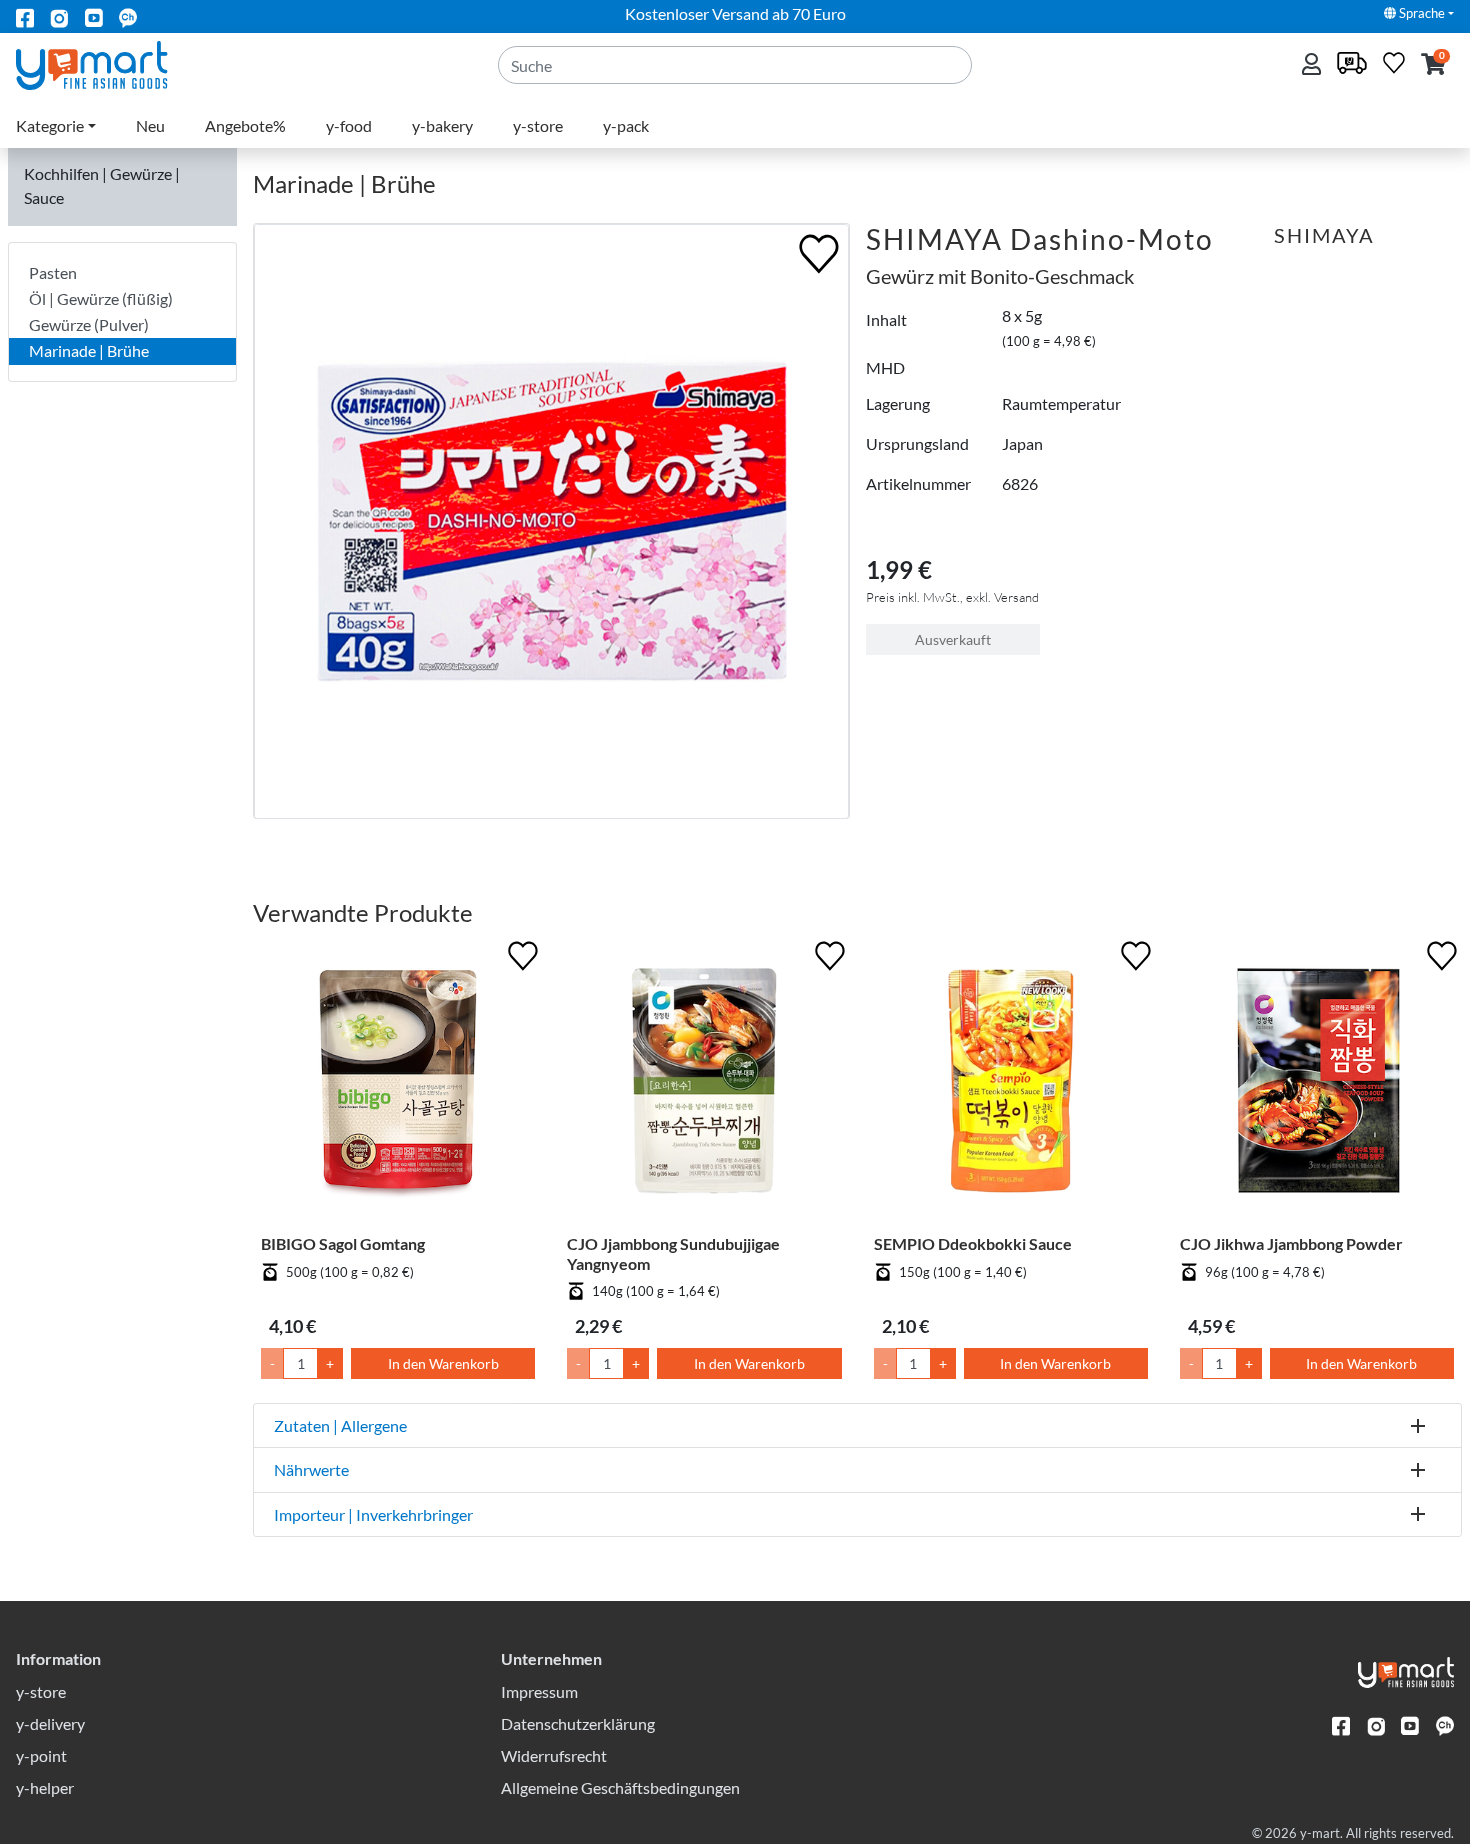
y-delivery (50, 1723)
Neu (150, 125)
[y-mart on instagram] (59, 16)
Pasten (53, 272)
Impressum (539, 1691)
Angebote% (245, 125)
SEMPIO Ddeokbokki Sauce (973, 1243)
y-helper (45, 1787)
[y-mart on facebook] (25, 16)
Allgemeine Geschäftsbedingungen (620, 1787)
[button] (1433, 65)
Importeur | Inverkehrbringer (373, 1514)
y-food (349, 125)
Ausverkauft (953, 639)
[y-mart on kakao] (128, 16)
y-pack (626, 125)
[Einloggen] (1313, 65)
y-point (41, 1755)
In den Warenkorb (443, 1363)
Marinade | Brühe (89, 350)
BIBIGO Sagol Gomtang (343, 1243)
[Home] (108, 63)
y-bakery (442, 125)
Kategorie (50, 125)
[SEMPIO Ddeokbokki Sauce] (1011, 1085)
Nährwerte (311, 1469)
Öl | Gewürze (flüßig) (101, 298)
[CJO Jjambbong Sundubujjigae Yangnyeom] (704, 1085)
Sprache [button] (1420, 13)
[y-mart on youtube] (94, 16)
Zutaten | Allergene (340, 1425)
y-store (538, 125)
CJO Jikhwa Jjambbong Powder (1291, 1243)
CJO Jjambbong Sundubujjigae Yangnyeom (673, 1253)
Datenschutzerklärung (578, 1723)
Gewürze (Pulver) (89, 324)
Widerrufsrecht (554, 1755)
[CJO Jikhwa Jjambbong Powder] (1317, 1085)
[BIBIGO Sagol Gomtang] (398, 1085)
